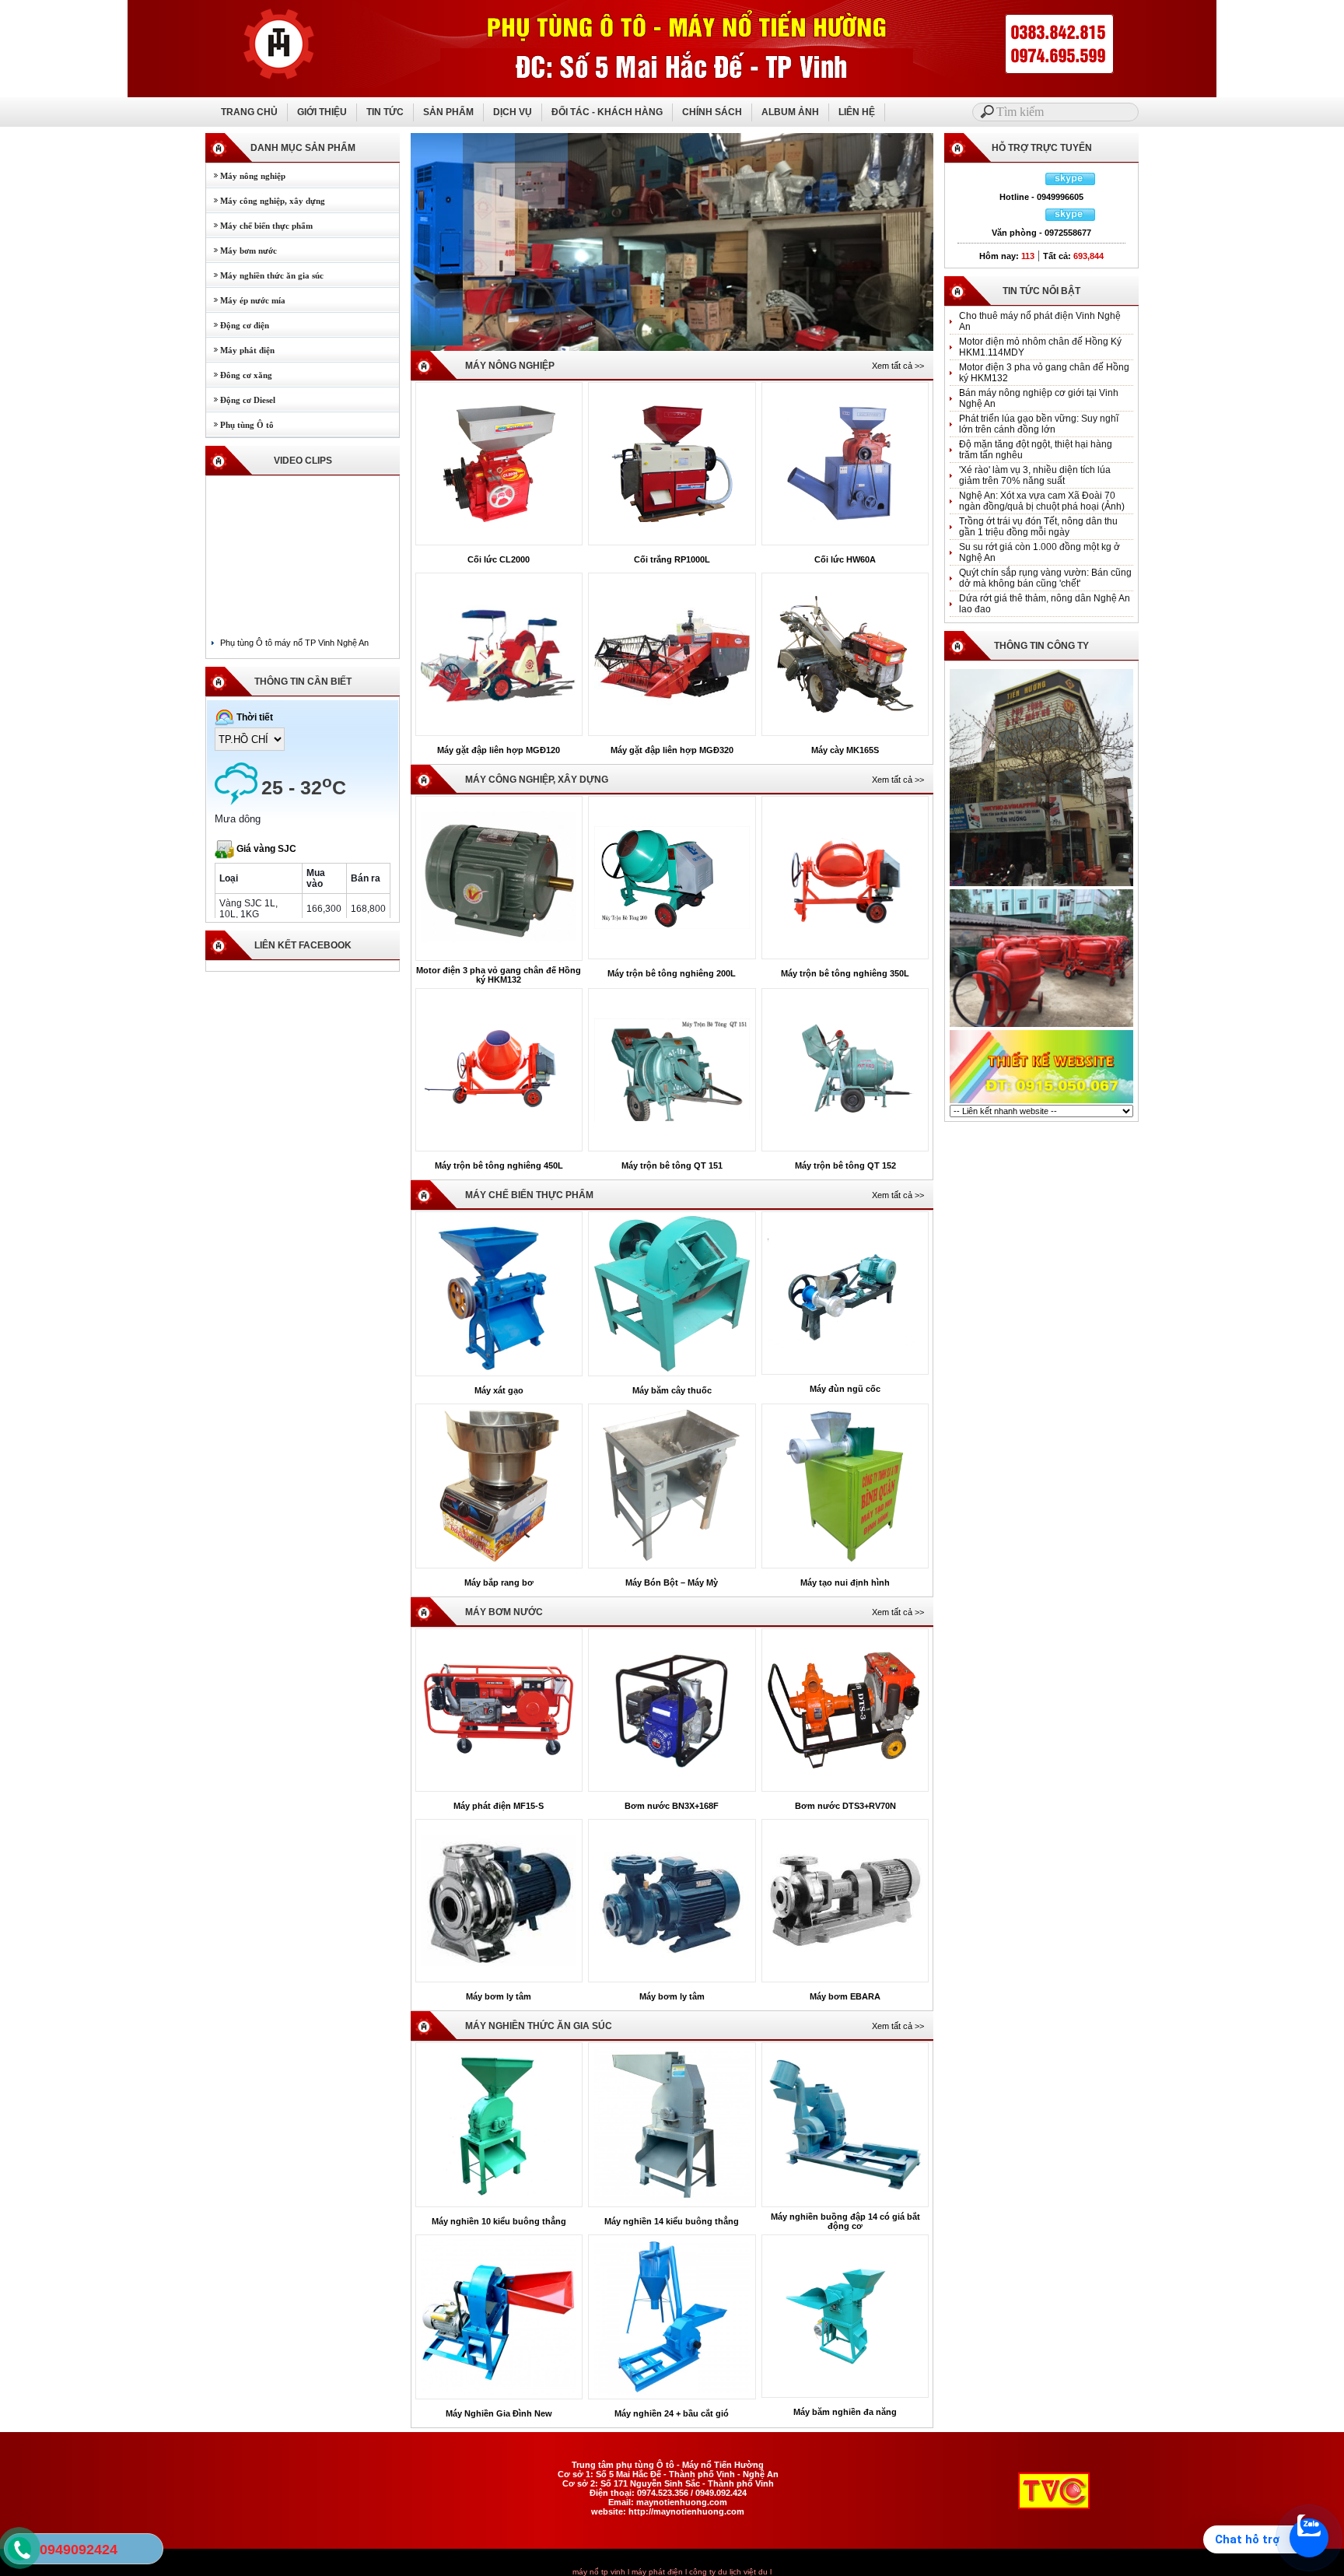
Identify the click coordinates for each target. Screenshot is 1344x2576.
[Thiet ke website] (1041, 1102)
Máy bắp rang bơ (499, 1582)
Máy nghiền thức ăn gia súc (265, 275)
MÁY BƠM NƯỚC (504, 1612)
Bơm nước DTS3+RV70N (845, 1806)
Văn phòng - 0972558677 (1041, 233)
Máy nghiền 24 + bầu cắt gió (672, 2413)
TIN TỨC (385, 112)
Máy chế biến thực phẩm (259, 226)
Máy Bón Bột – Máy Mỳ (672, 1582)
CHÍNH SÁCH (712, 112)
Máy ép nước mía (246, 300)
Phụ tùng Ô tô (240, 425)
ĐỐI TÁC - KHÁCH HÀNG (607, 112)
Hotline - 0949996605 (1041, 197)
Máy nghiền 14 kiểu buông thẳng (672, 2221)
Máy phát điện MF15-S (499, 1806)
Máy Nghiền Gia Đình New (499, 2413)
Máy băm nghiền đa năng (845, 2412)
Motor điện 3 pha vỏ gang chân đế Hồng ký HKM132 (499, 975)
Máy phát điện (240, 350)
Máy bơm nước (241, 251)
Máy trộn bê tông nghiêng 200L (672, 973)
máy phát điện (657, 2572)
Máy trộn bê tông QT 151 (672, 1165)
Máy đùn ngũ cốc (845, 1389)
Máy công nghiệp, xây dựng (266, 201)
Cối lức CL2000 (499, 559)
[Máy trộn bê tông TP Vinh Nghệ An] (1041, 1025)
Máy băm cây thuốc (672, 1390)
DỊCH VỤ (513, 112)
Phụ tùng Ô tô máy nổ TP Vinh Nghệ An (294, 643)
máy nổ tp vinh (599, 2572)
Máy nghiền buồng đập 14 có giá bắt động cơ (845, 2221)
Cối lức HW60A (845, 559)
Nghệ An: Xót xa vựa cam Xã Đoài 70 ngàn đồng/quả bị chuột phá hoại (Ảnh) (1042, 501)
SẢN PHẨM (448, 112)
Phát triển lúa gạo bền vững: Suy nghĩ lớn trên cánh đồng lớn (1039, 424)
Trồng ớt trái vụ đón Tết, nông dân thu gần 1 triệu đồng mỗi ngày (1038, 527)
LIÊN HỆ (857, 112)
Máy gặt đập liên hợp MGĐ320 (672, 750)
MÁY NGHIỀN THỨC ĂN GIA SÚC (539, 2026)
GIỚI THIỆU (322, 112)
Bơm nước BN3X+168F (672, 1806)
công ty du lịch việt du (728, 2572)
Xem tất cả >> (898, 366)
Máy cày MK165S (845, 750)
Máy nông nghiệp (246, 176)
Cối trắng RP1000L (672, 559)
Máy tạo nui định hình (845, 1582)
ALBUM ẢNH (790, 112)
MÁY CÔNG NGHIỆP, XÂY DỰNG (537, 780)
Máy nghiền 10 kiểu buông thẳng (499, 2221)
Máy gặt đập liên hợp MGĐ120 (499, 750)
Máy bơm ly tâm (499, 1996)
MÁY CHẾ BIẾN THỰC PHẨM (529, 1195)
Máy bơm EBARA (845, 1996)
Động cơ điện (238, 325)
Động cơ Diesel (241, 400)
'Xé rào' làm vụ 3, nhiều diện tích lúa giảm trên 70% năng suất (1035, 475)
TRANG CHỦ (249, 112)
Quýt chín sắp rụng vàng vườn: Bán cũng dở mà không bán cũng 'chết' (1045, 578)
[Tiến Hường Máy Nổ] (1041, 885)
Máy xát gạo (499, 1390)
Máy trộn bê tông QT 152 (845, 1165)
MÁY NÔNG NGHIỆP (510, 366)
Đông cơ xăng (239, 375)
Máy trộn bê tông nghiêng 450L (499, 1165)
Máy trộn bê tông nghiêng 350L (845, 973)
